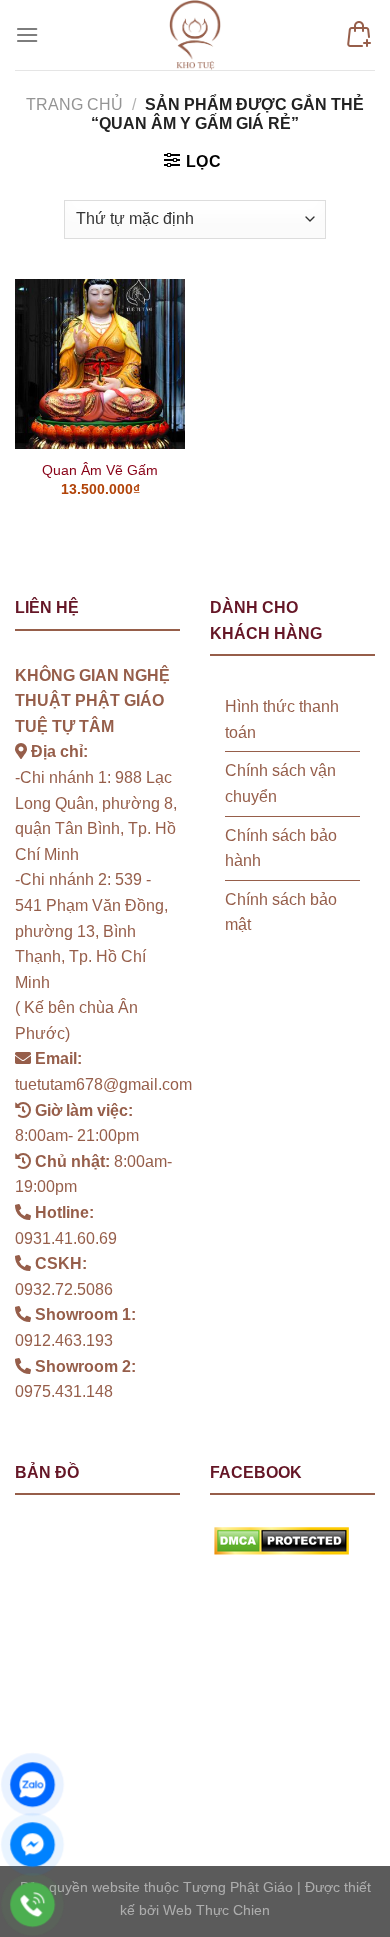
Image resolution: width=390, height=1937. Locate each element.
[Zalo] (32, 1784)
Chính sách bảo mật (281, 912)
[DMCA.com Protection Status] (281, 1540)
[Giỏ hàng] (359, 35)
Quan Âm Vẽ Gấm (100, 470)
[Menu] (27, 34)
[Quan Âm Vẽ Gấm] (100, 364)
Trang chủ (74, 104)
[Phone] (32, 1904)
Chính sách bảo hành (281, 848)
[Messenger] (32, 1844)
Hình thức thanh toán (282, 719)
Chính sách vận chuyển (280, 783)
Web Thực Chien (216, 1910)
